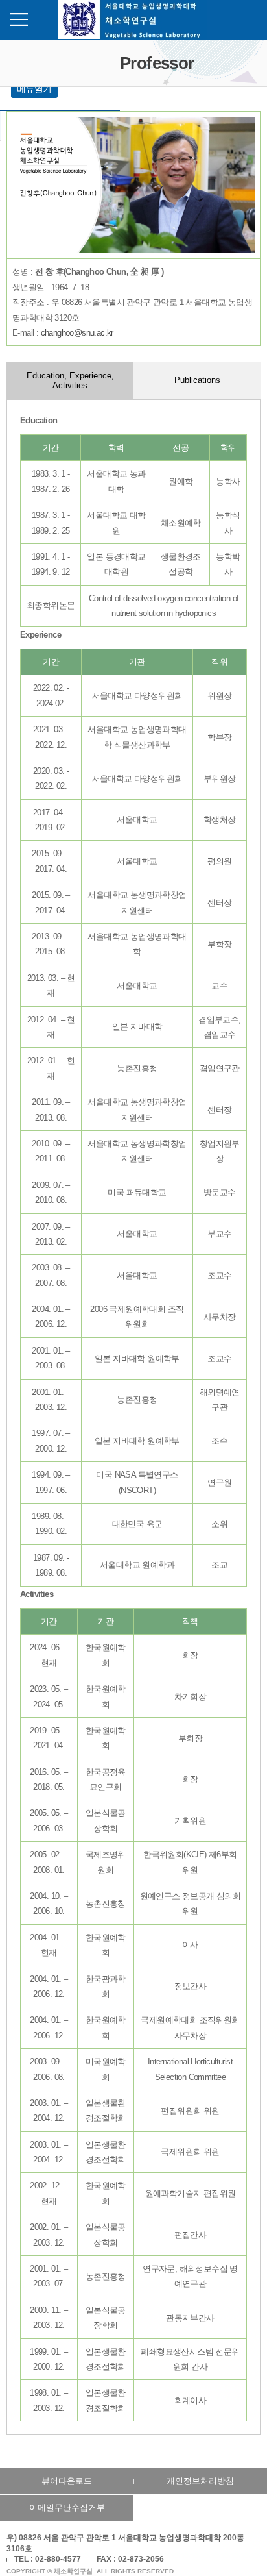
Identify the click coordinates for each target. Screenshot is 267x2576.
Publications (197, 380)
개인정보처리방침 (200, 2481)
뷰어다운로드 (67, 2481)
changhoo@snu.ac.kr (77, 333)
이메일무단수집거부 (67, 2508)
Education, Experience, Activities (70, 380)
